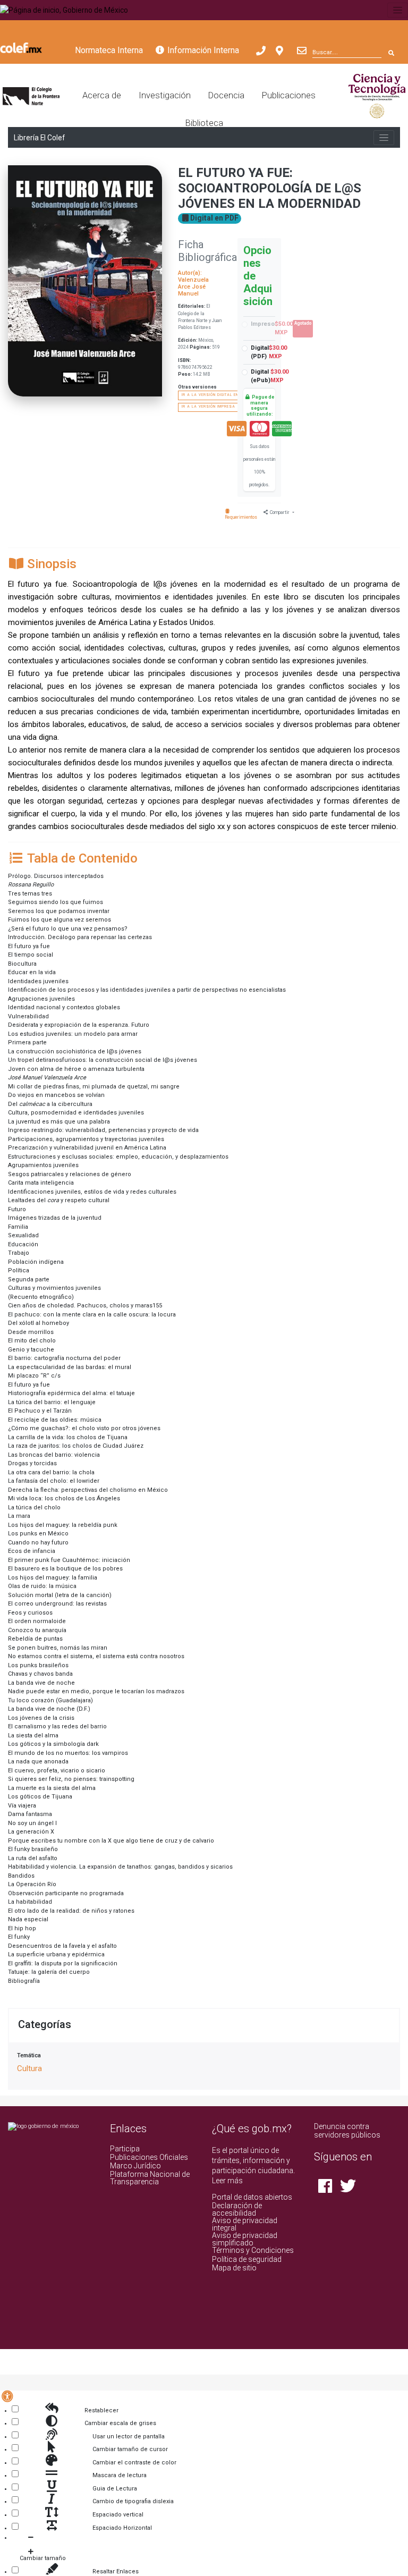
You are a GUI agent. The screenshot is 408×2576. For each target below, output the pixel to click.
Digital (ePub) (270, 376)
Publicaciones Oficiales (149, 2157)
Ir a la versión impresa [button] (209, 407)
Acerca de (102, 95)
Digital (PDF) (269, 352)
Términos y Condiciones (253, 2250)
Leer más (227, 2181)
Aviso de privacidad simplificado (245, 2239)
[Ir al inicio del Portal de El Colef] (31, 95)
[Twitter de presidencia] (346, 2189)
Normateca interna (109, 50)
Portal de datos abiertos (252, 2197)
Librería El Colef (39, 138)
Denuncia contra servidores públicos (347, 2131)
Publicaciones (289, 95)
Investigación (165, 95)
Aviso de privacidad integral (245, 2224)
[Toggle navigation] (398, 10)
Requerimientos (241, 517)
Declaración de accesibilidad (237, 2209)
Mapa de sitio (234, 2268)
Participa (125, 2149)
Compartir (280, 512)
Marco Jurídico (135, 2166)
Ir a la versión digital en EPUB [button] (216, 395)
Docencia (226, 95)
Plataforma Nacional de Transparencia (150, 2178)
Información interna (202, 50)
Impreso (281, 328)
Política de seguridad (247, 2259)
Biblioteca (204, 123)
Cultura (29, 2068)
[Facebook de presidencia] (325, 2189)
